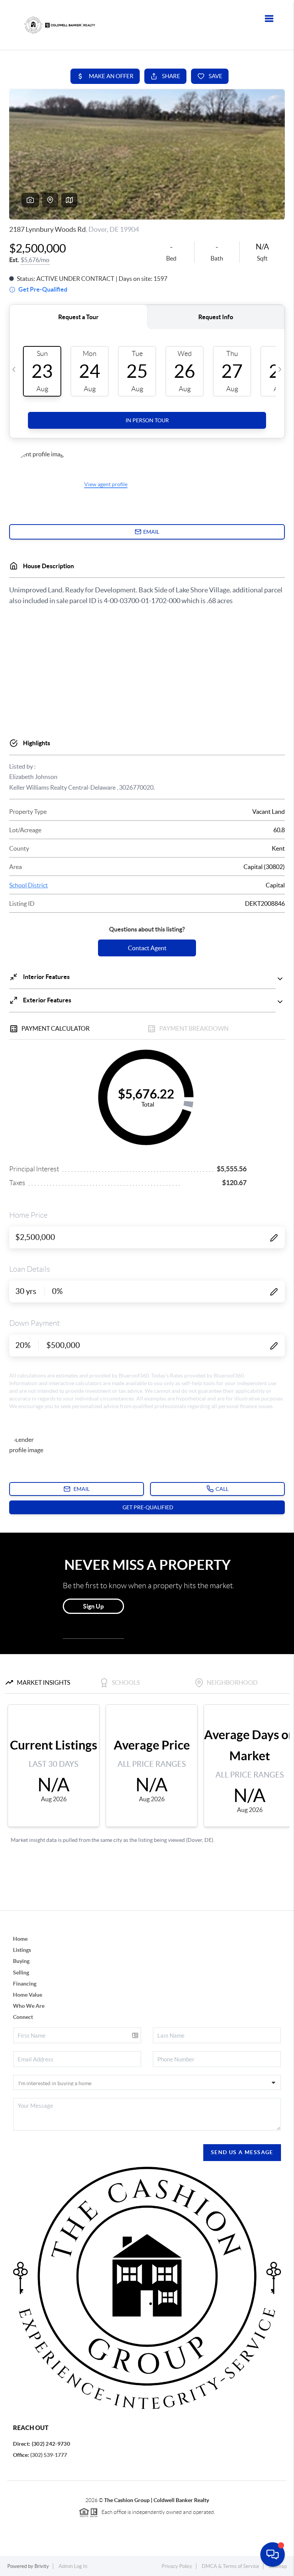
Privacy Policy (177, 2566)
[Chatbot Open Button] (273, 2555)
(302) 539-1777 (49, 2455)
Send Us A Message (242, 2152)
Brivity (42, 2566)
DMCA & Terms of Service (230, 2566)
